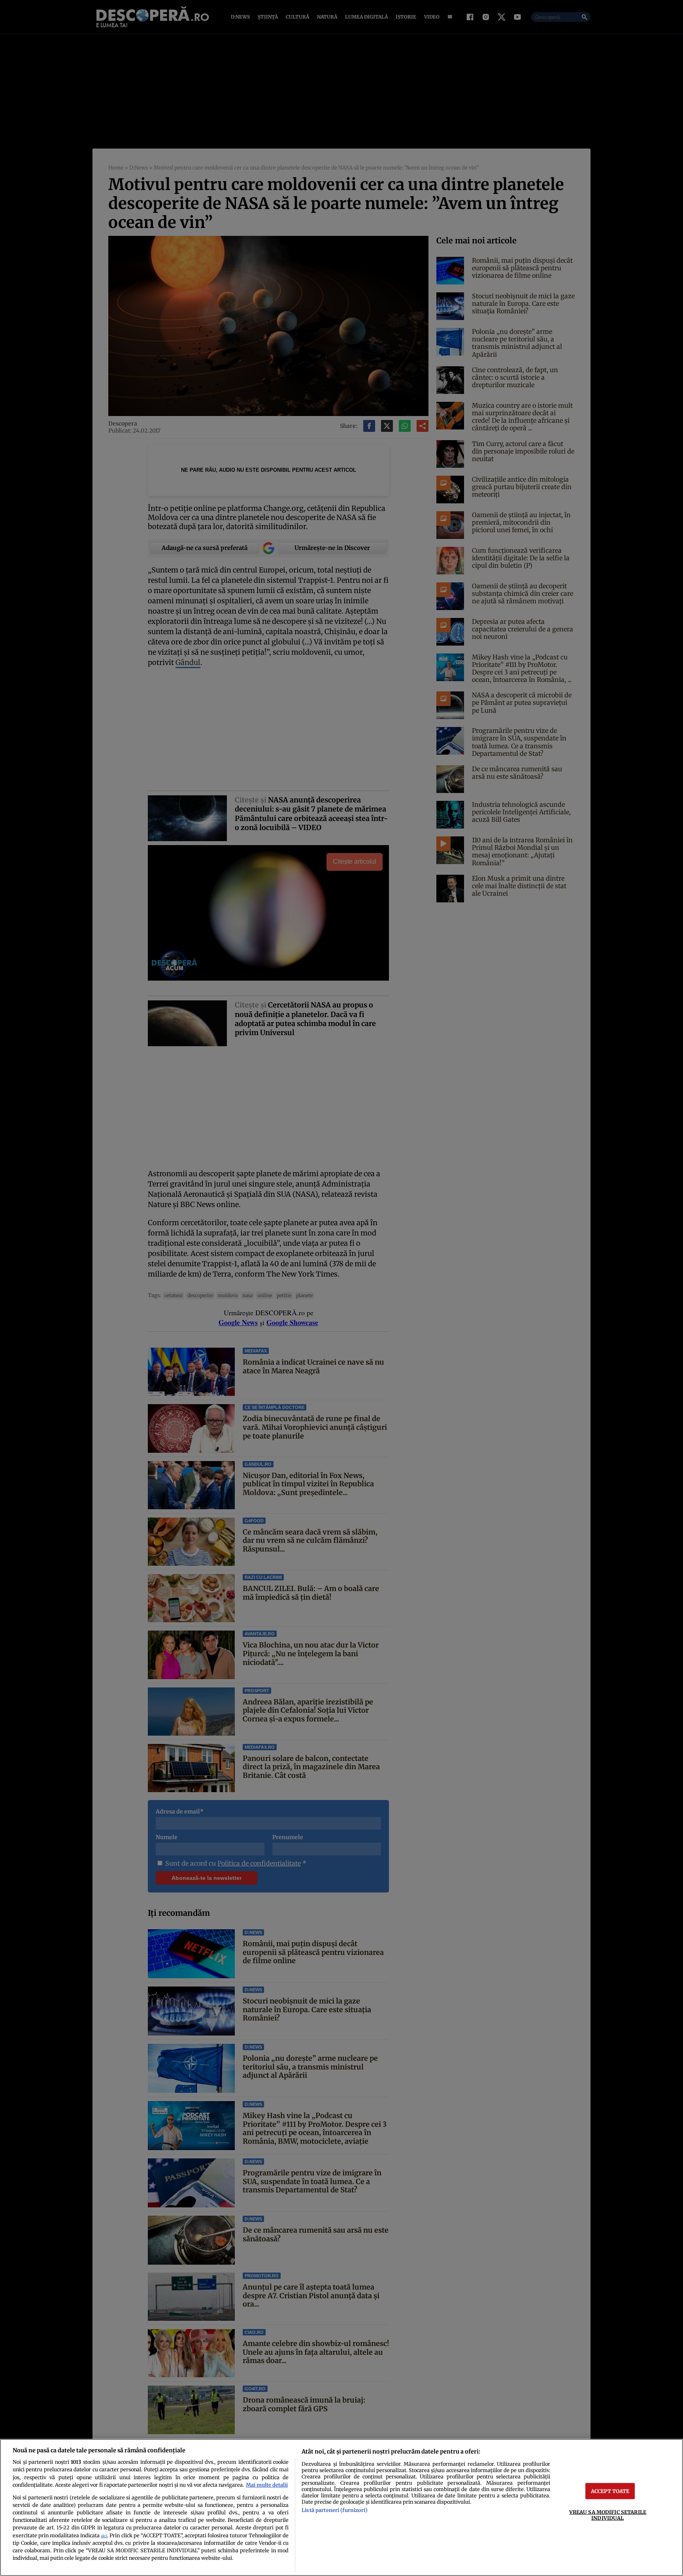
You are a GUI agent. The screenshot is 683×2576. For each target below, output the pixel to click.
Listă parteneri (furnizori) (334, 2510)
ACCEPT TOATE (610, 2491)
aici (104, 2536)
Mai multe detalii (267, 2485)
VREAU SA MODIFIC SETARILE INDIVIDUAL (608, 2515)
